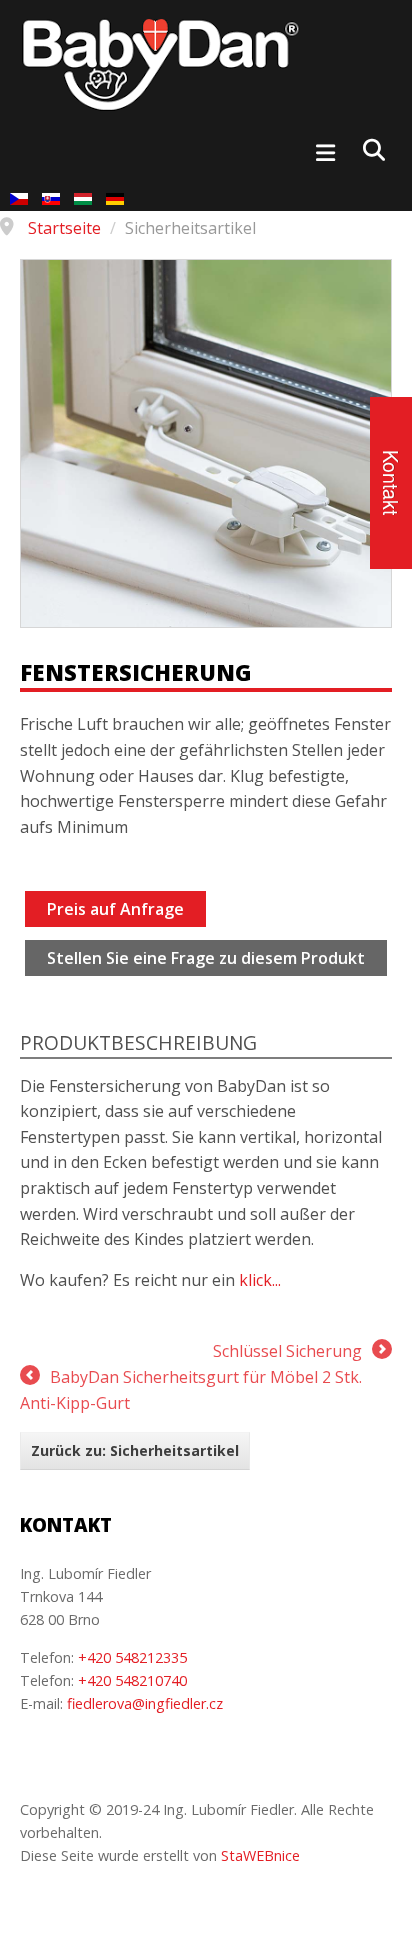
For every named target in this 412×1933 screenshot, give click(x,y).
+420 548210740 (132, 1680)
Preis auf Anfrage (115, 909)
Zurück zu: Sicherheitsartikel (135, 1450)
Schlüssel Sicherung (287, 1351)
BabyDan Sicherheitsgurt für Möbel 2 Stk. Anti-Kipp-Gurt (191, 1390)
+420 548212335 (132, 1657)
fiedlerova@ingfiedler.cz (145, 1703)
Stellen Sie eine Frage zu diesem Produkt (206, 958)
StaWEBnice (260, 1855)
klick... (260, 1280)
